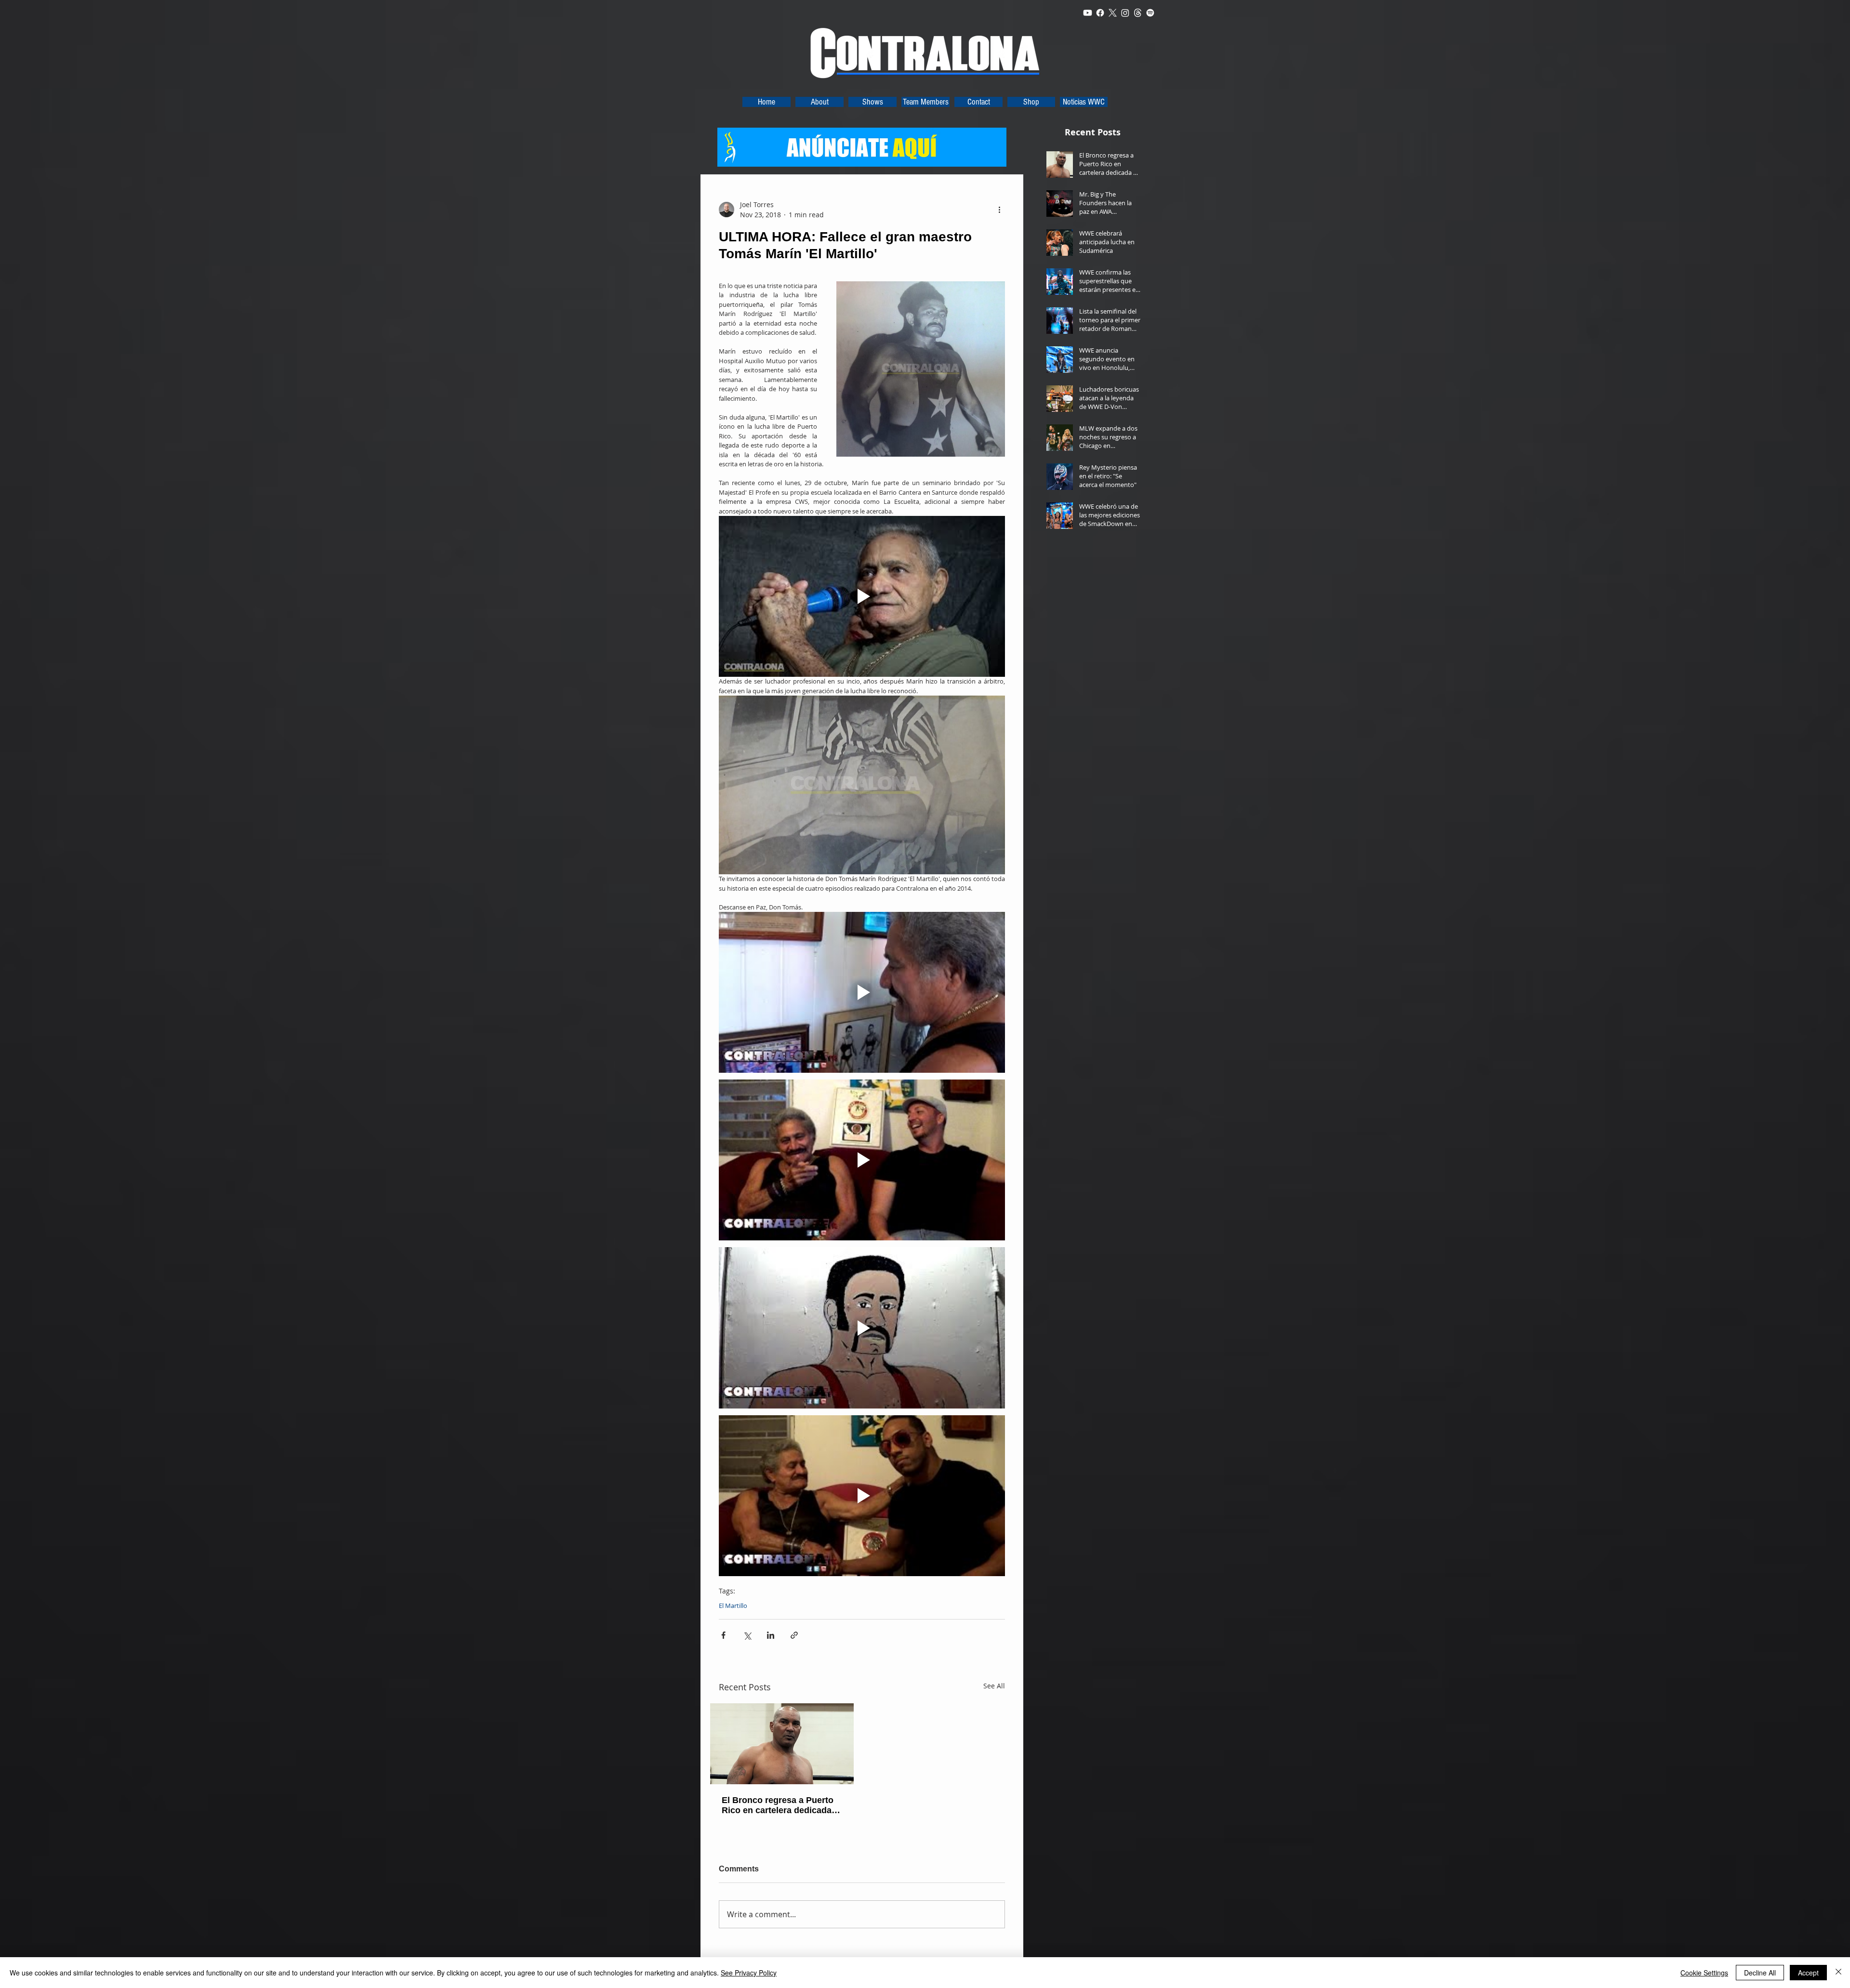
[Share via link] (794, 1635)
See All (994, 1686)
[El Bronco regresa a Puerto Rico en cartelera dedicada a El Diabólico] (782, 1744)
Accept (1808, 1973)
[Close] (1838, 1973)
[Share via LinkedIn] (771, 1635)
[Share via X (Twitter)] (747, 1635)
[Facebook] (1100, 13)
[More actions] (999, 210)
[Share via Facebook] (723, 1635)
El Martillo (733, 1606)
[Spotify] (1150, 13)
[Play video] (862, 596)
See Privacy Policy (749, 1973)
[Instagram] (1125, 13)
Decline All (1760, 1973)
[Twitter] (1113, 13)
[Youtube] (1088, 13)
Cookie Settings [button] (1704, 1973)
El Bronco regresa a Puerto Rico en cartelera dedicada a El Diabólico (780, 1805)
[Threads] (1138, 13)
